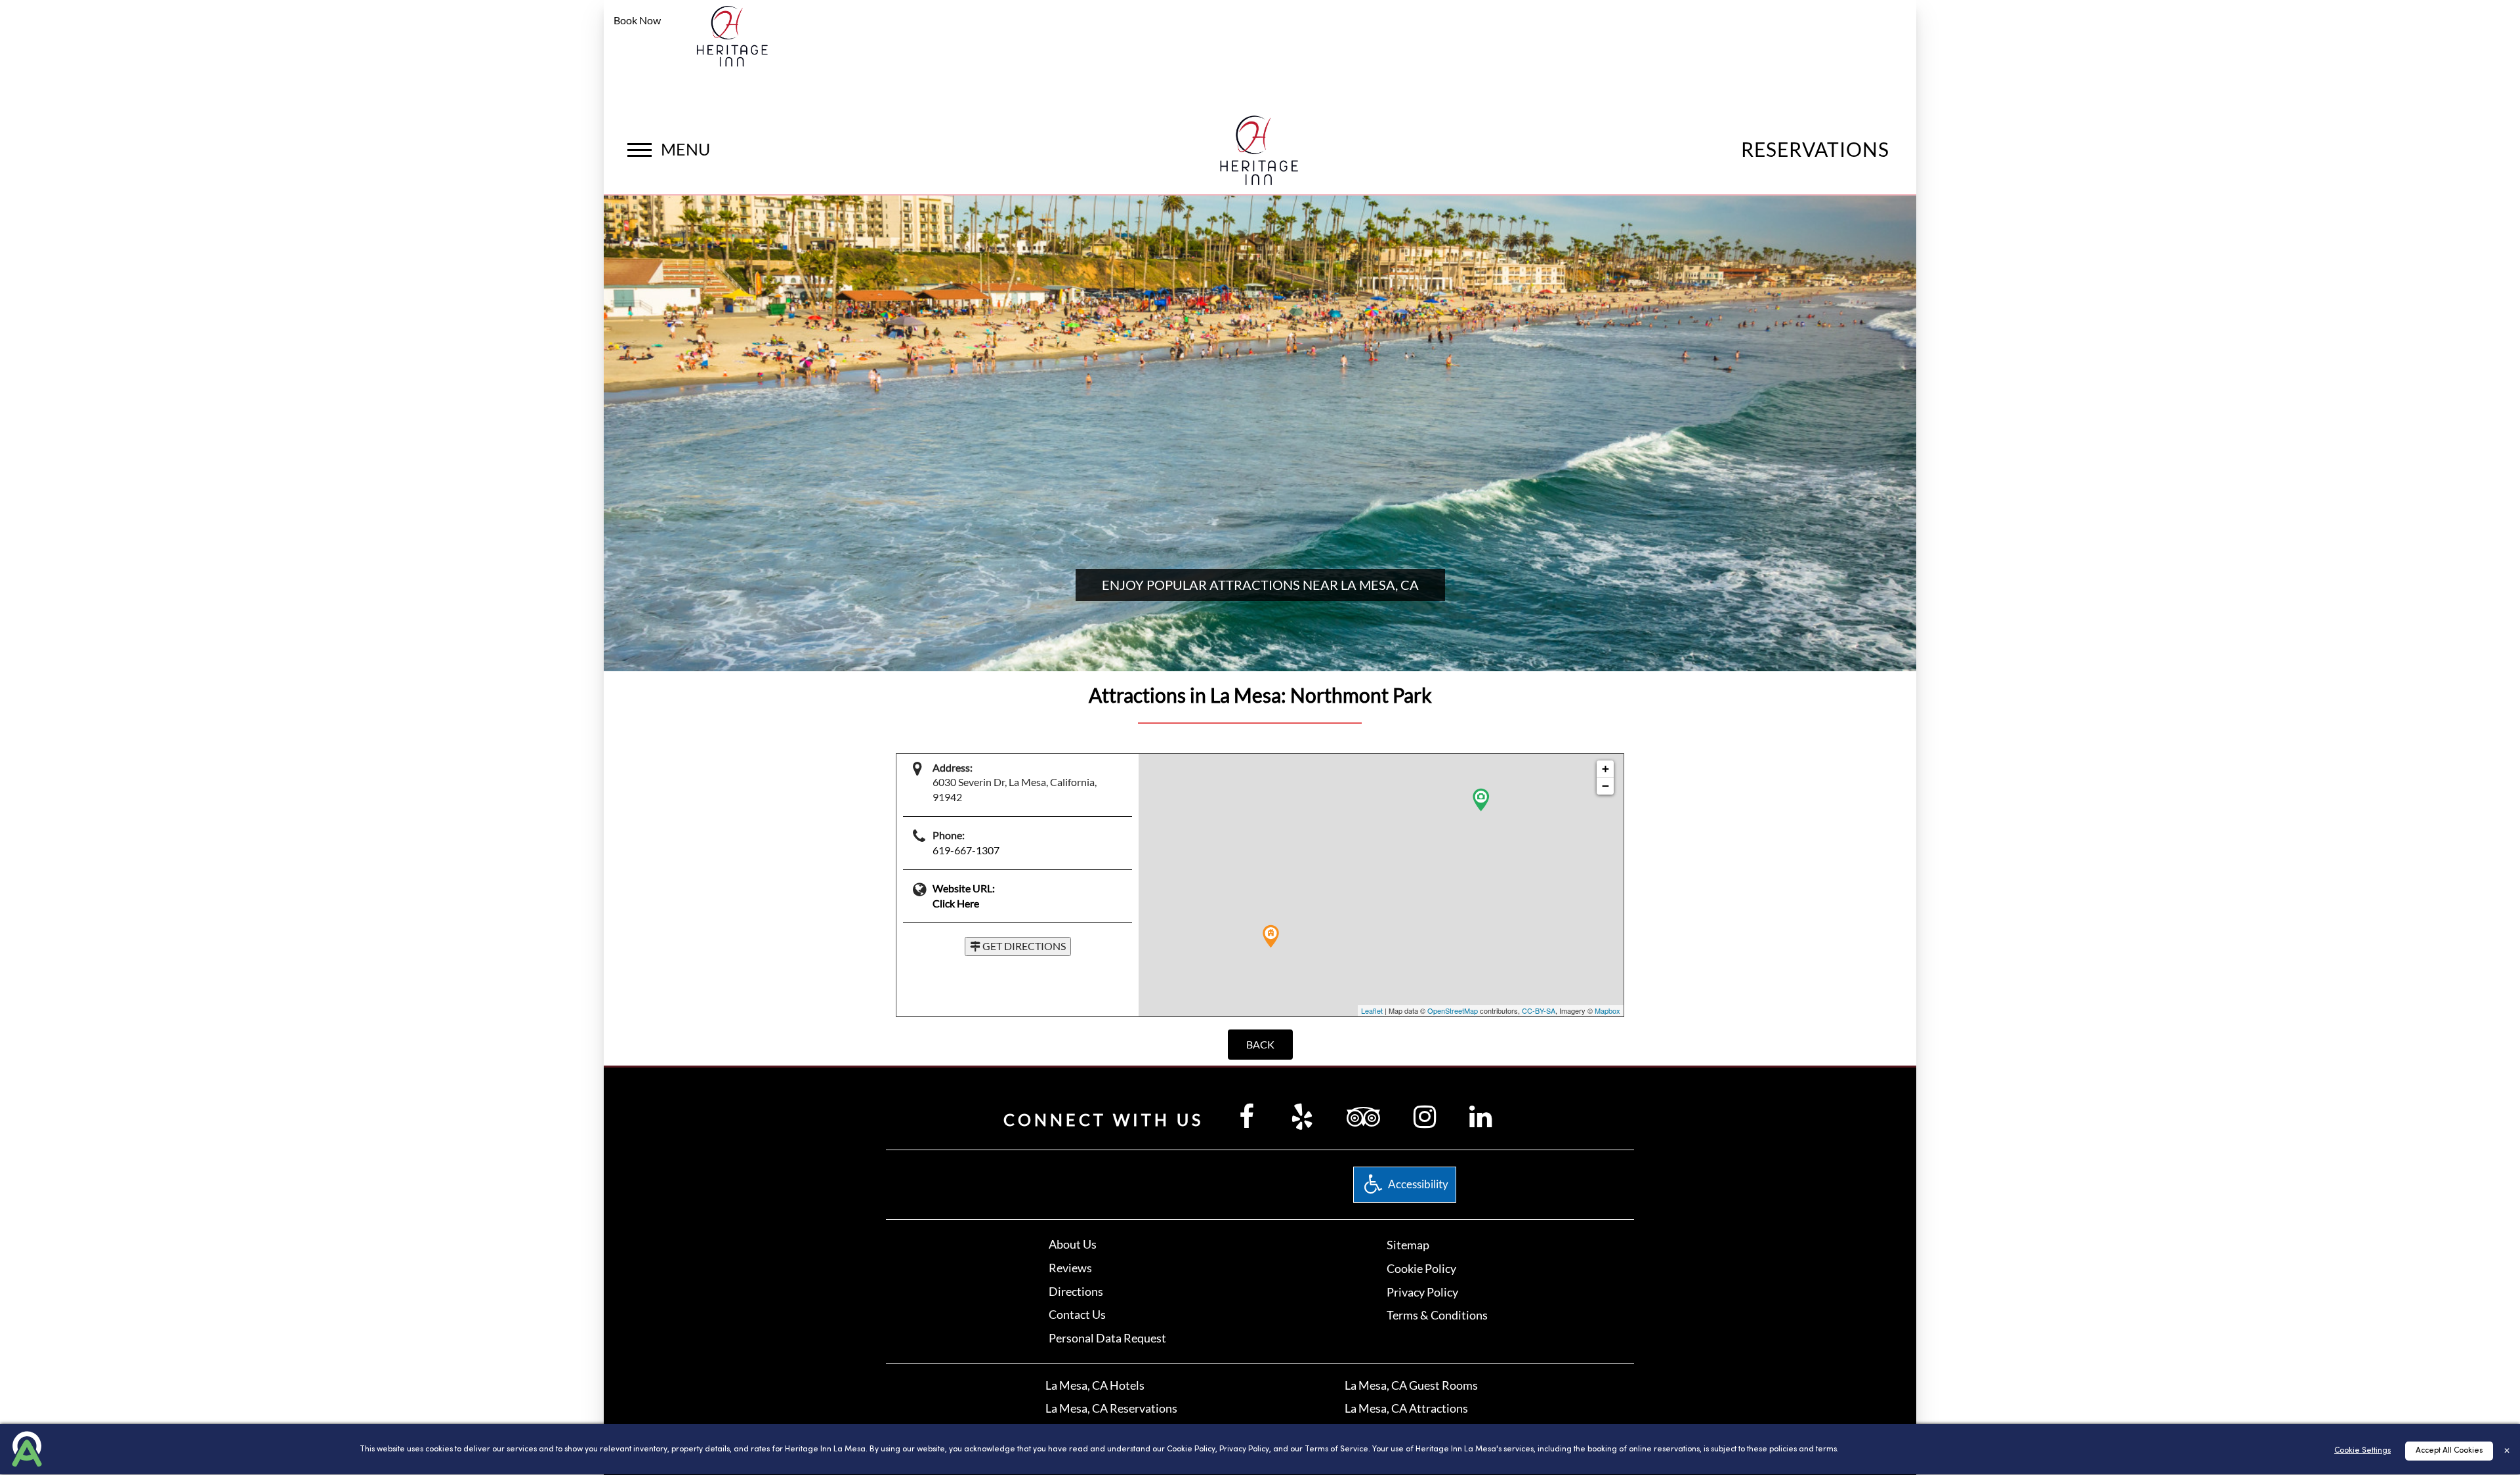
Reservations (1815, 149)
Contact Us (1077, 1314)
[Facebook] (1247, 1116)
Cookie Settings (2362, 1451)
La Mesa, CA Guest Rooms (1411, 1385)
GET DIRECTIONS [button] (1023, 946)
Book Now (637, 20)
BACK (1260, 1044)
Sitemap (1408, 1245)
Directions (1076, 1291)
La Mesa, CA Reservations (1111, 1408)
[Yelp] (1302, 1116)
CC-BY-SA (1539, 1010)
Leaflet (1372, 1010)
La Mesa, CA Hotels (1095, 1385)
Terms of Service (1336, 1449)
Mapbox (1607, 1010)
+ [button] (1606, 769)
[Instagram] (1425, 1116)
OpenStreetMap (1453, 1010)
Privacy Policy (1422, 1292)
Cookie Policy (1421, 1268)
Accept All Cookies (2449, 1451)
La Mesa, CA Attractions (1406, 1408)
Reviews (1070, 1268)
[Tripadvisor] (1363, 1116)
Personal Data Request (1107, 1338)
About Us (1073, 1244)
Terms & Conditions (1437, 1315)
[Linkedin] (1480, 1116)
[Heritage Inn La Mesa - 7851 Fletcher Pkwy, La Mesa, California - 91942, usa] (1260, 147)
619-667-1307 (966, 850)
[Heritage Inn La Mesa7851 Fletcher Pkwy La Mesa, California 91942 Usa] (733, 35)
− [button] (1606, 786)
